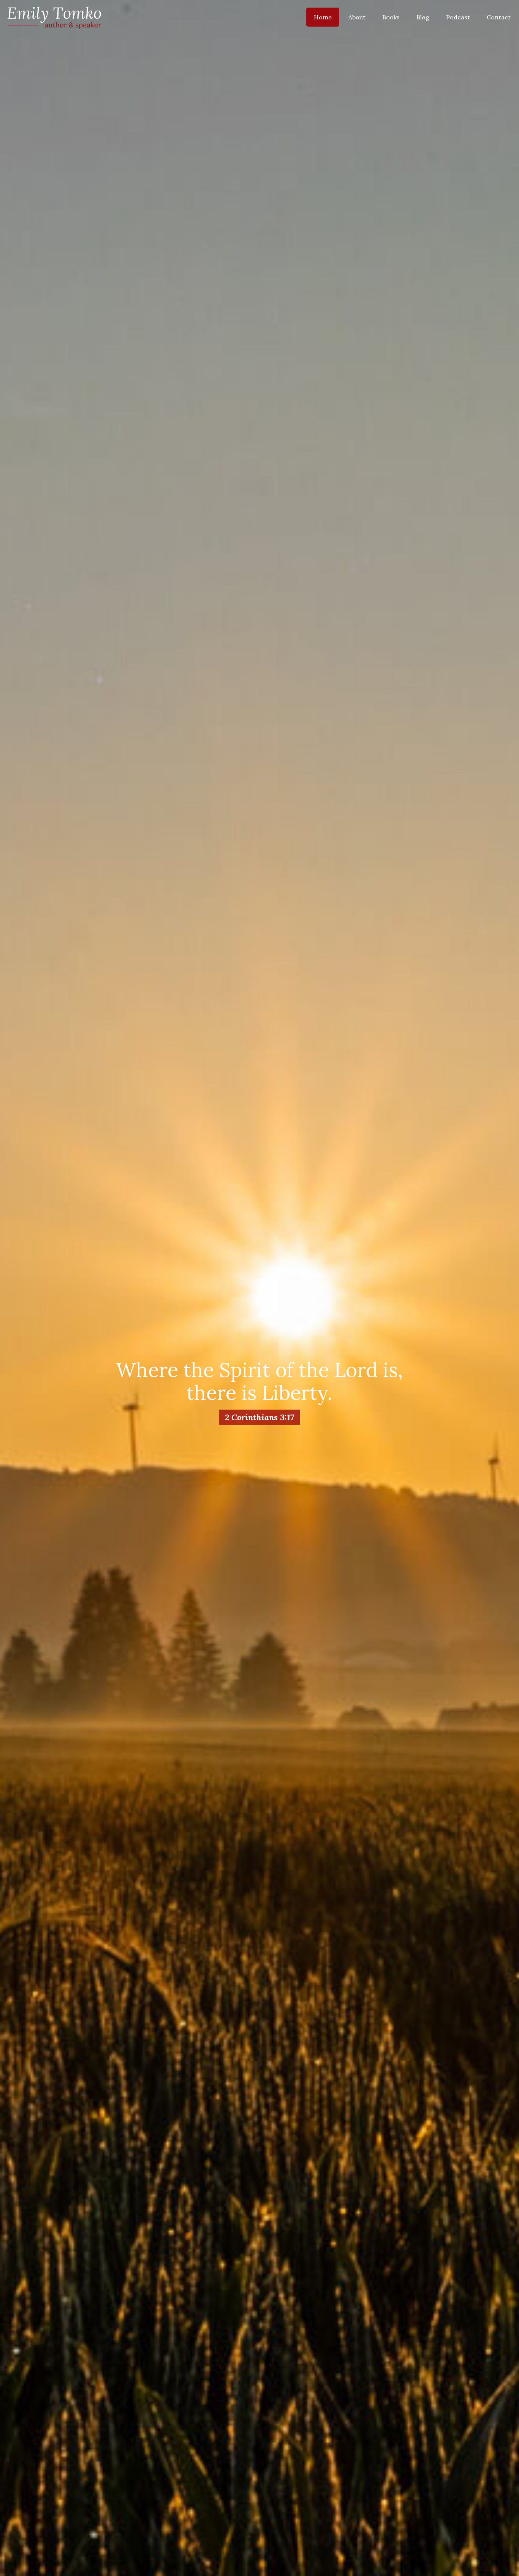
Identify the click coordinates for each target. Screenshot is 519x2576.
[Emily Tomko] (54, 17)
